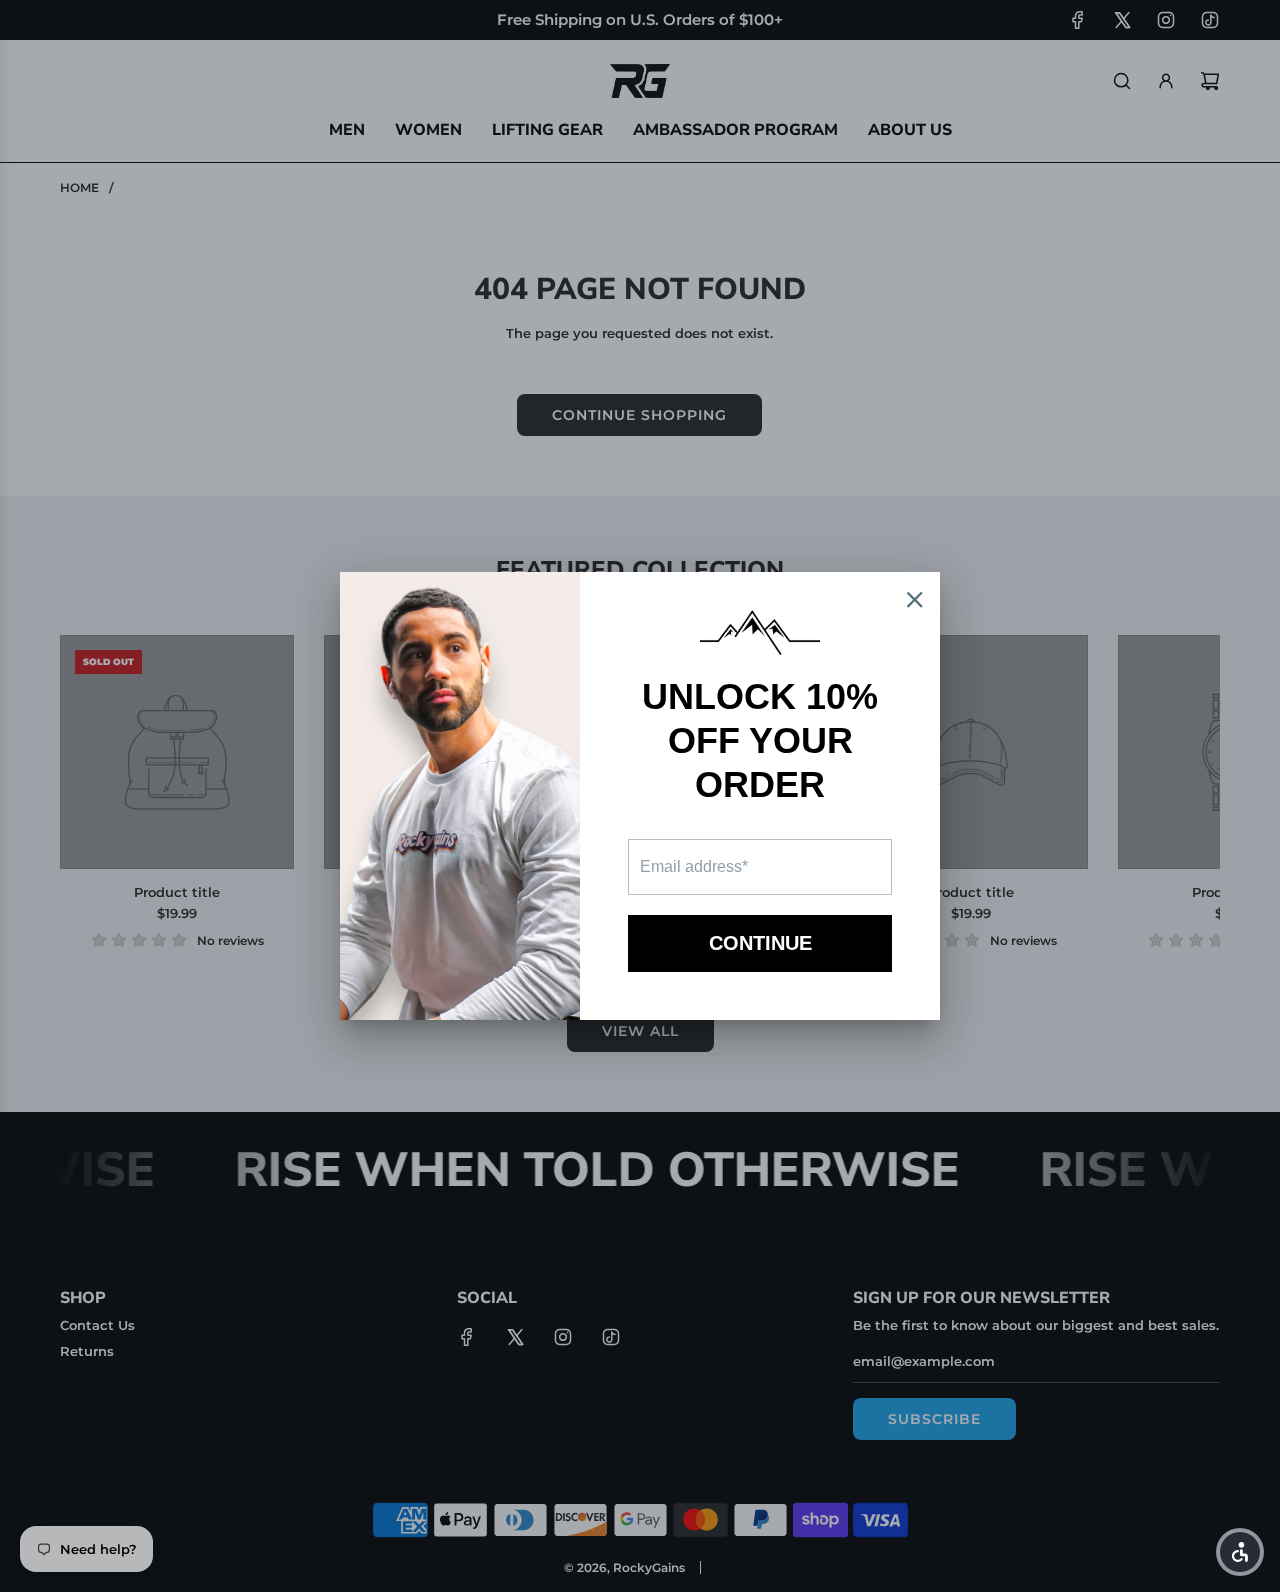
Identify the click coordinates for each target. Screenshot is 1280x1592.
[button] (1240, 1552)
